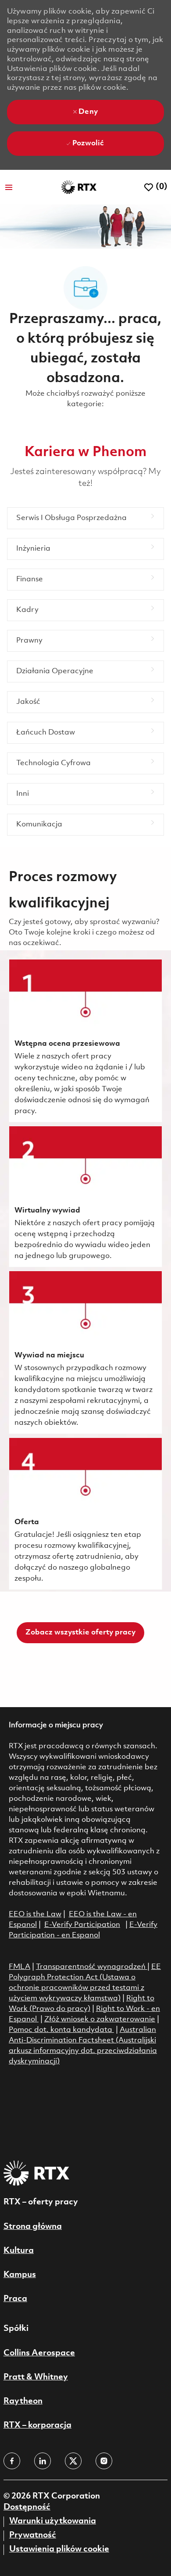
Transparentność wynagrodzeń (91, 1967)
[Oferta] (85, 1514)
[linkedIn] (43, 2461)
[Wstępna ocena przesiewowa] (85, 1041)
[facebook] (12, 2461)
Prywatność (33, 2535)
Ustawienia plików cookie (59, 2549)
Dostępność (27, 2507)
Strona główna (33, 2227)
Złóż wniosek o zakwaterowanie (100, 2019)
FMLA (20, 1967)
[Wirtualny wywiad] (85, 1197)
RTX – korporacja (37, 2425)
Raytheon (23, 2401)
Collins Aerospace (39, 2353)
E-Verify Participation (82, 1925)
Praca (15, 2299)
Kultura (19, 2251)
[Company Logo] (79, 187)
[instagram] (104, 2461)
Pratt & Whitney (36, 2377)
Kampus (20, 2275)
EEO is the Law (35, 1914)
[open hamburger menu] (9, 187)
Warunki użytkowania (53, 2521)
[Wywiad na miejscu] (85, 1352)
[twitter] (73, 2461)
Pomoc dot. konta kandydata (61, 2030)
